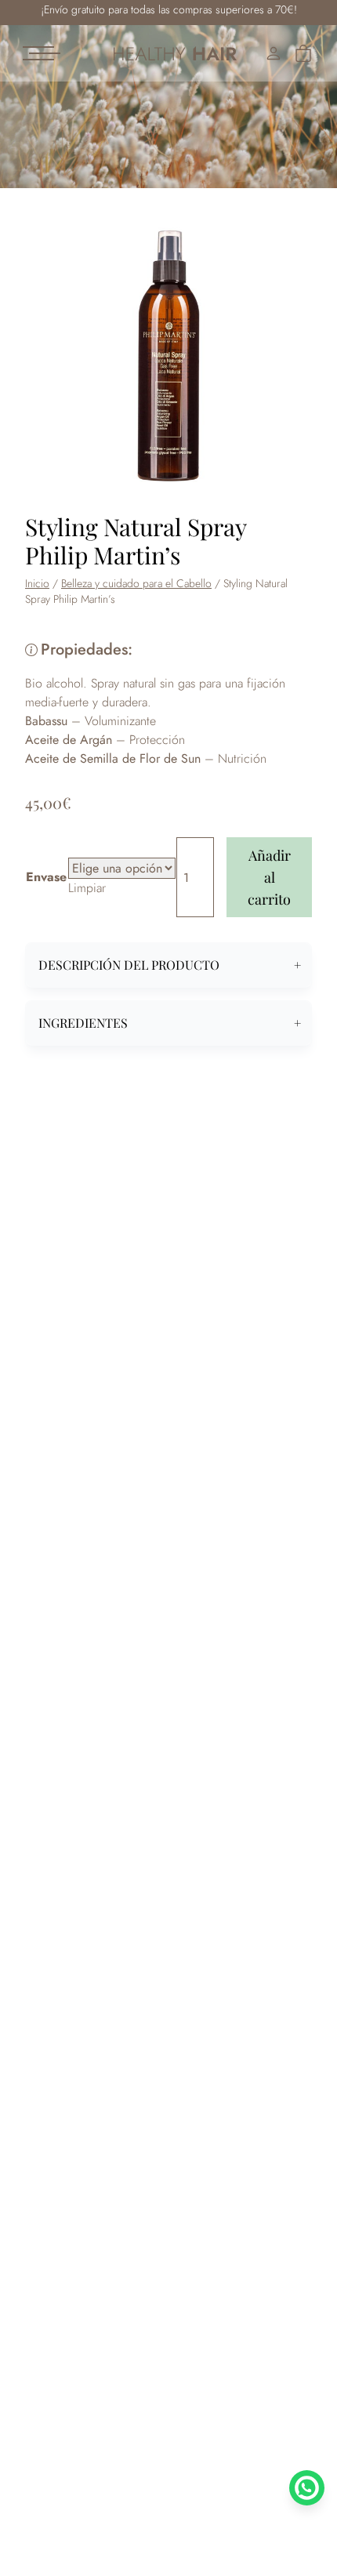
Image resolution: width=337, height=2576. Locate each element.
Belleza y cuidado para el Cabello (136, 583)
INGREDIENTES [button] (83, 1023)
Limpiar (87, 888)
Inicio (37, 583)
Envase (46, 877)
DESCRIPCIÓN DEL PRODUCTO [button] (129, 965)
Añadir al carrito (269, 877)
